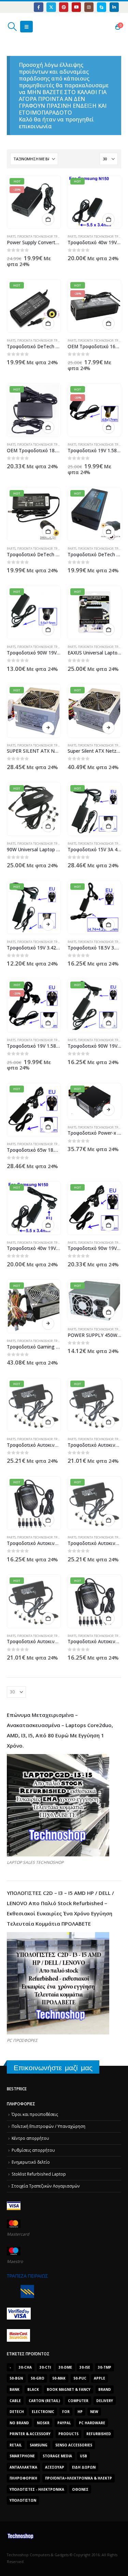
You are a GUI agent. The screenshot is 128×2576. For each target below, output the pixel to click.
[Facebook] (38, 7)
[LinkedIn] (114, 7)
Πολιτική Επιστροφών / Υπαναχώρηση (48, 2126)
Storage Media (57, 2456)
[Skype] (102, 7)
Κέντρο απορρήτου (30, 2138)
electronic (43, 2412)
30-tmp (105, 2367)
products (68, 2434)
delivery (105, 2401)
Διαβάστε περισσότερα (48, 728)
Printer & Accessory (30, 2434)
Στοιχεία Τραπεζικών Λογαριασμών (46, 2186)
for (66, 2412)
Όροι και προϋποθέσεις (35, 2114)
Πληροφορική (23, 2478)
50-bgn (16, 2378)
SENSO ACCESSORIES (74, 2445)
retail (16, 2445)
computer (78, 2401)
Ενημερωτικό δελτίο (31, 2162)
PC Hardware (92, 2423)
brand (105, 2389)
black (33, 2389)
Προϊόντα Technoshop (35, 237)
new (94, 2412)
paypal (64, 2423)
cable (15, 2401)
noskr (43, 2423)
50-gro (38, 2378)
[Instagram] (89, 7)
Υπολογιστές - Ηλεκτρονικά (37, 2489)
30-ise (85, 2367)
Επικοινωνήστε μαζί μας (53, 2068)
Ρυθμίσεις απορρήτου (33, 2150)
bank (15, 2389)
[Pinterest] (64, 7)
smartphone (22, 2456)
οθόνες (80, 2489)
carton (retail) (44, 2401)
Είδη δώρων (84, 2467)
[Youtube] (76, 7)
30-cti (45, 2367)
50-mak (59, 2378)
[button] (12, 27)
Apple (99, 2378)
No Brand (19, 2423)
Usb (83, 2456)
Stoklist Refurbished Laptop (39, 2174)
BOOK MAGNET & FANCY (69, 2389)
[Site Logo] (39, 27)
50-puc (80, 2378)
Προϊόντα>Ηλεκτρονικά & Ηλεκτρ (79, 2478)
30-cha (25, 2367)
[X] (51, 7)
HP (80, 2412)
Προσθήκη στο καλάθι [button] (48, 219)
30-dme (65, 2367)
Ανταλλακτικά (23, 2467)
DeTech (17, 2412)
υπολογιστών (23, 2500)
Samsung (39, 2445)
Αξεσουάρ (55, 2467)
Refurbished (99, 2434)
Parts (11, 237)
